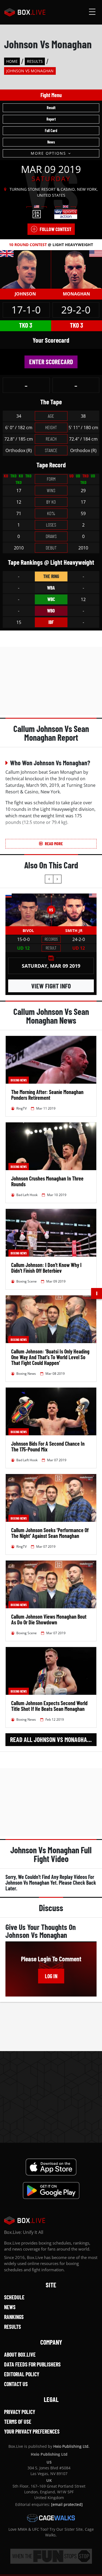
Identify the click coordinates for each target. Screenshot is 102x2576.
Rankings (14, 2317)
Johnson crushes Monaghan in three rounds (47, 1181)
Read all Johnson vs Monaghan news (53, 1739)
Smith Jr (74, 930)
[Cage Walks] (51, 2518)
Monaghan (76, 294)
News (51, 142)
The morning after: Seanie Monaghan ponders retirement (47, 1095)
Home (12, 61)
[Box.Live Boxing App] (51, 2167)
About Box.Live (20, 2354)
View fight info (51, 986)
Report (51, 119)
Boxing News (19, 1080)
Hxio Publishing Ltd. (71, 2446)
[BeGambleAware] (51, 2556)
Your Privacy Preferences (32, 2431)
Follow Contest (55, 229)
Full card (51, 131)
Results (35, 61)
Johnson (25, 294)
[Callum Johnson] (25, 269)
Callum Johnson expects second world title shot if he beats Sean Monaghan (49, 1706)
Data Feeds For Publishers (32, 2364)
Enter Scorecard (51, 362)
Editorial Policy (22, 2374)
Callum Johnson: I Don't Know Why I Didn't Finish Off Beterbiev (46, 1268)
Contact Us (16, 2384)
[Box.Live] (25, 12)
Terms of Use (18, 2422)
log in (51, 1976)
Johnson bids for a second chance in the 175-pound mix (48, 1446)
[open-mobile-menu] (92, 12)
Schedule (14, 2297)
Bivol (28, 930)
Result (51, 108)
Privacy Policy (20, 2412)
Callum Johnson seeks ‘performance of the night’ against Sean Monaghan (50, 1533)
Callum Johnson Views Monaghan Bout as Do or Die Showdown (49, 1619)
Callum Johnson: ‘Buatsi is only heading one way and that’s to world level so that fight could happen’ (50, 1357)
